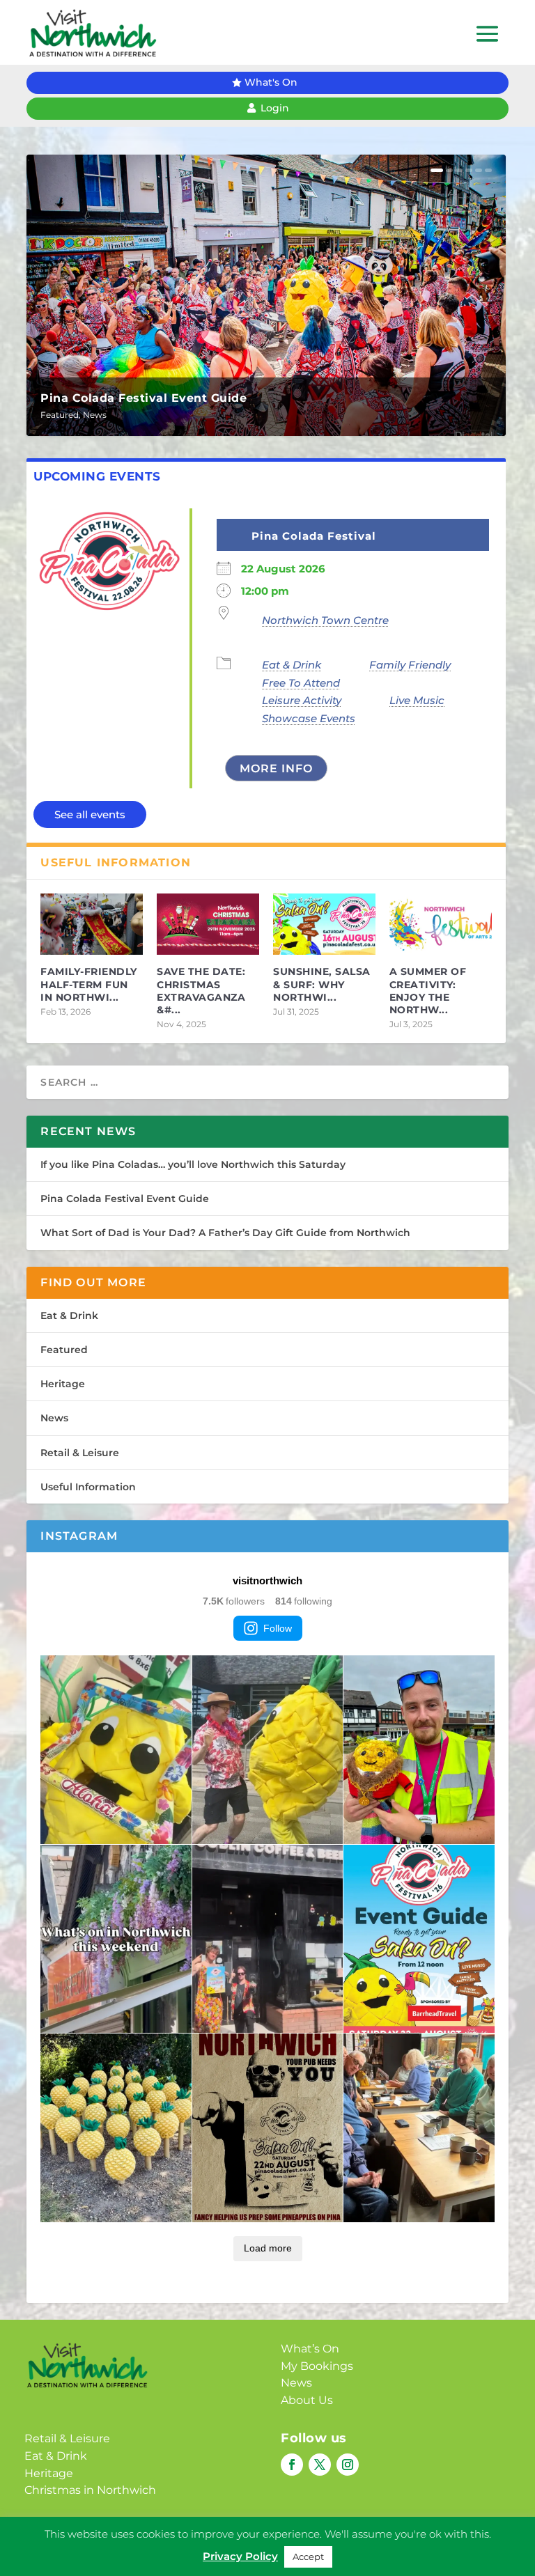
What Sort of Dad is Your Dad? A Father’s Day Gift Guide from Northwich (225, 1233)
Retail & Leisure (80, 1453)
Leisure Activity (302, 700)
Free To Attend (301, 683)
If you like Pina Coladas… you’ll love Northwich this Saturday (193, 1164)
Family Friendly (410, 665)
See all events (90, 814)
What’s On (310, 2349)
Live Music (417, 700)
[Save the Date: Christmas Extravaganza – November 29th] (208, 924)
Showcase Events (309, 718)
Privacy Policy (246, 2546)
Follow (278, 1628)
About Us (307, 2400)
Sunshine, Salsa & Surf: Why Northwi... (322, 984)
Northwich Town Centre (325, 620)
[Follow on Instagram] (348, 2465)
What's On (271, 82)
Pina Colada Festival (314, 536)
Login (275, 108)
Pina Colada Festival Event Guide (144, 398)
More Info (276, 768)
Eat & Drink (292, 665)
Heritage (63, 1384)
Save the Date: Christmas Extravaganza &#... (201, 991)
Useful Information (88, 1487)
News (95, 415)
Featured (60, 415)
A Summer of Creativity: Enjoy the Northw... (428, 991)
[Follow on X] (320, 2465)
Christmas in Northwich (90, 2490)
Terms (310, 2546)
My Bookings (317, 2366)
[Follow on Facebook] (292, 2465)
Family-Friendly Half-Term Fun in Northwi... (89, 984)
